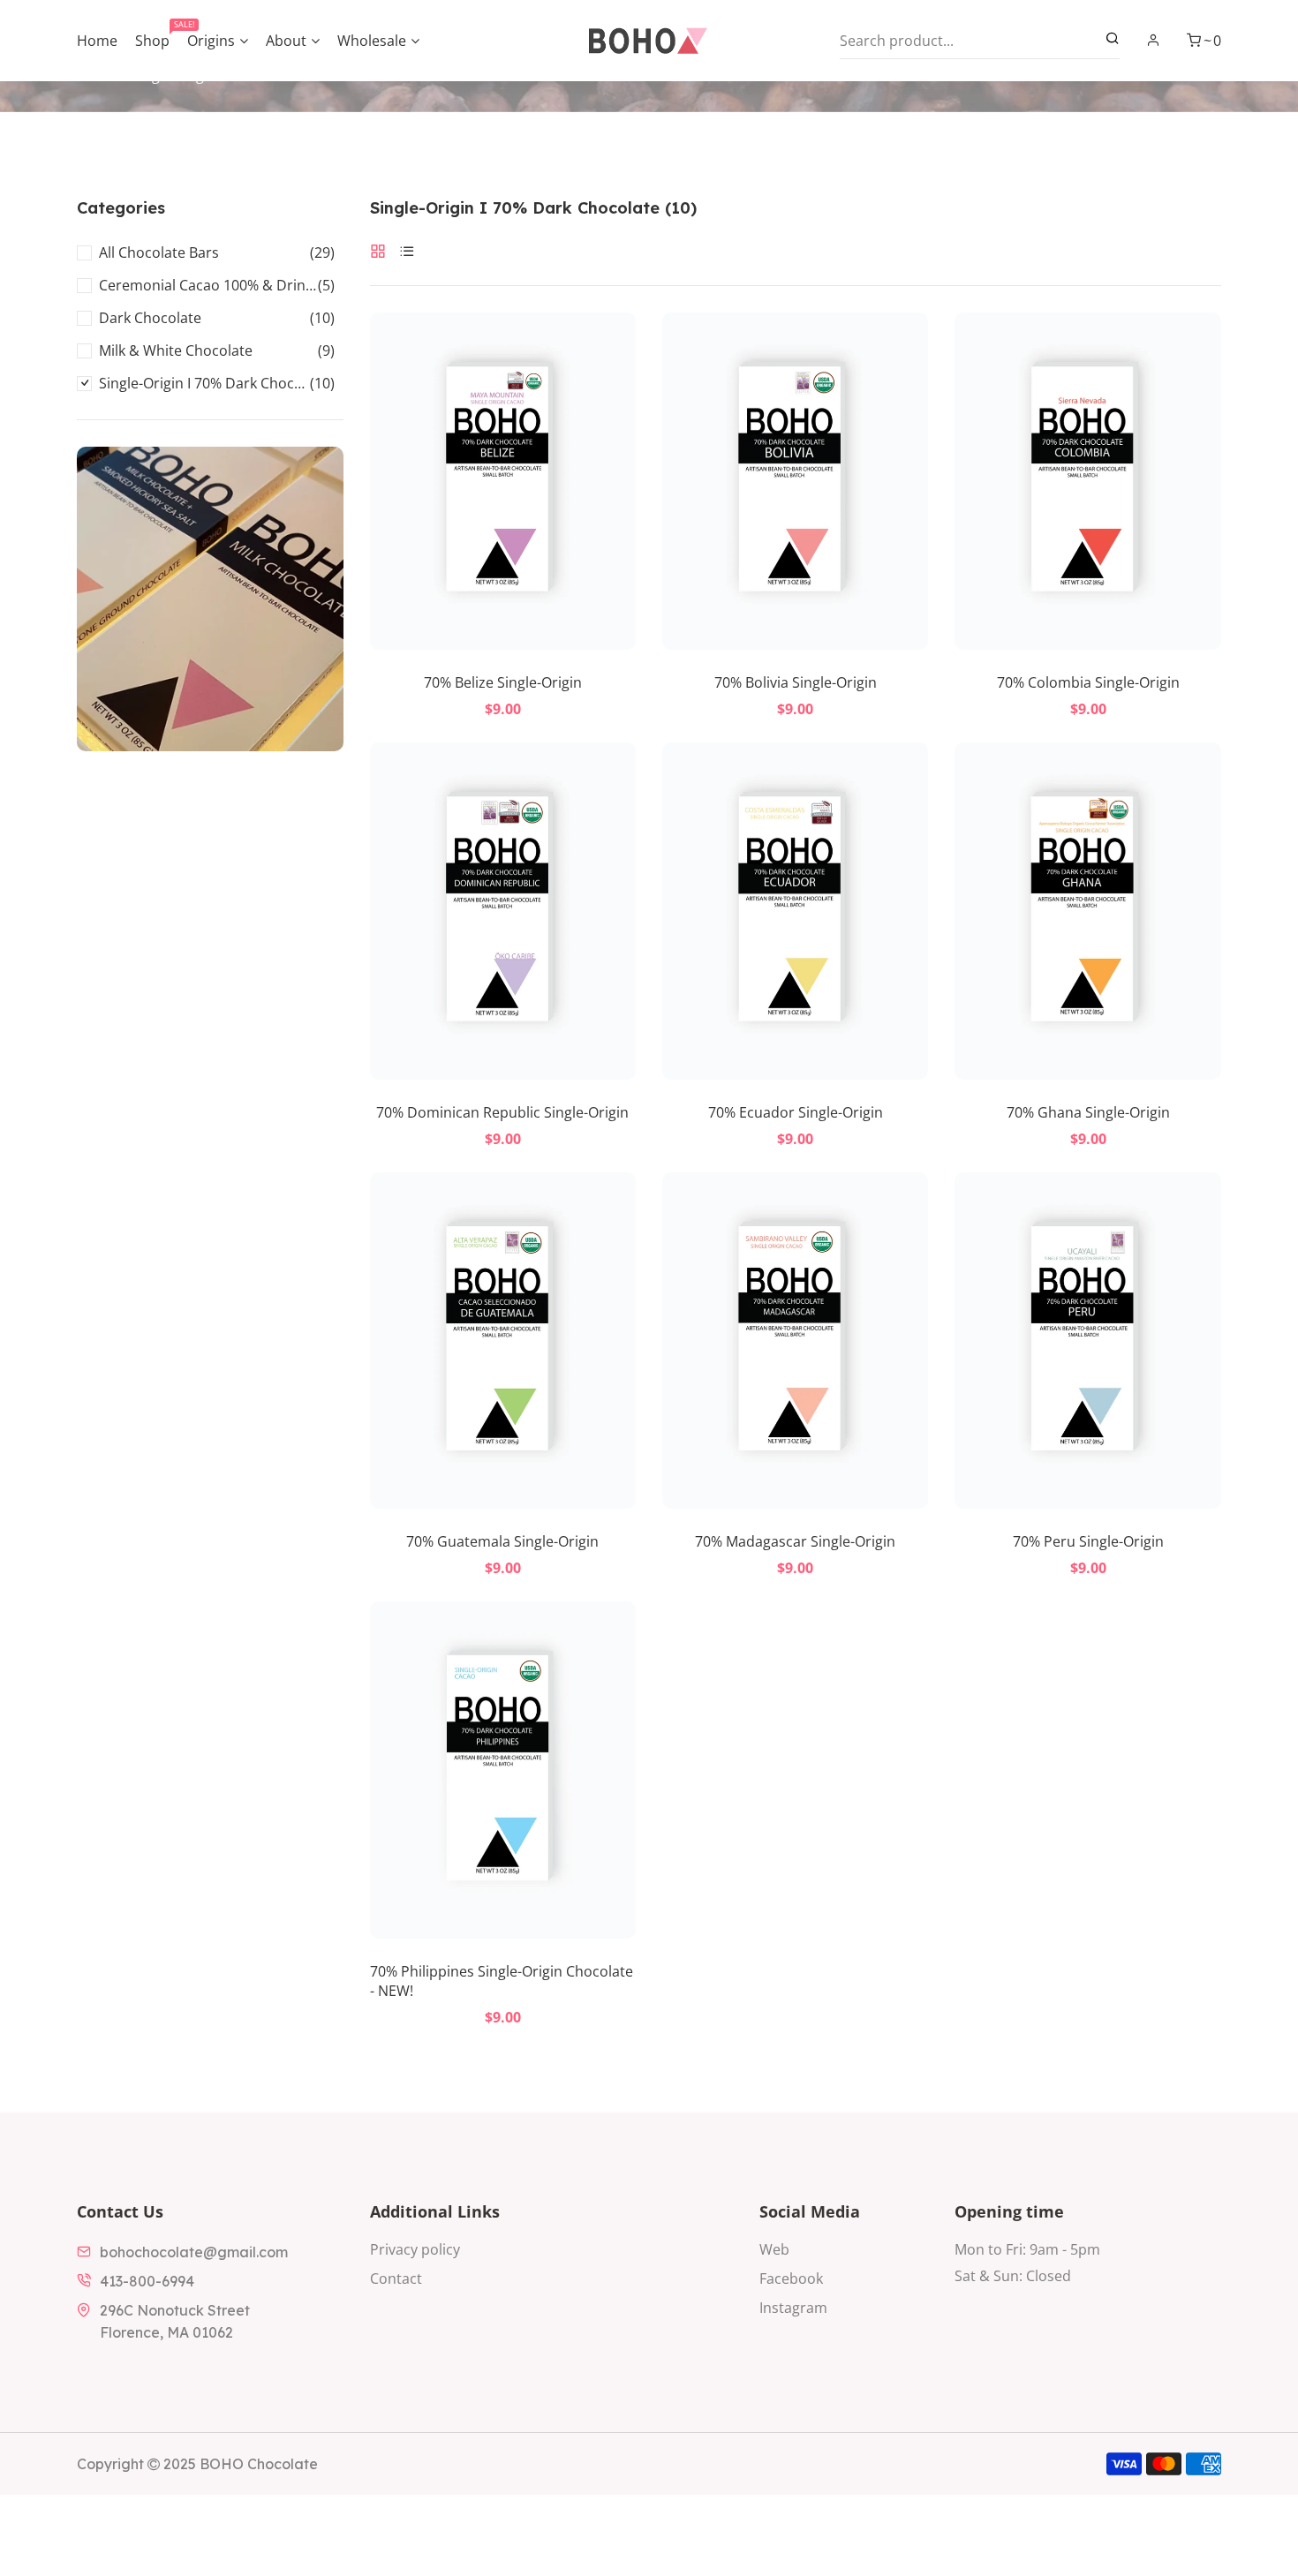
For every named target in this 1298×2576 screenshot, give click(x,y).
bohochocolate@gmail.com (194, 2252)
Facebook (791, 2278)
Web (774, 2249)
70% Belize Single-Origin (503, 682)
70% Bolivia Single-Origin (796, 682)
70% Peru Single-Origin (1088, 1541)
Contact (396, 2278)
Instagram (793, 2308)
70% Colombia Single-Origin (1088, 682)
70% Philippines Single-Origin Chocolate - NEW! (502, 1981)
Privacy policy (415, 2249)
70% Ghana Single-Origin (1088, 1112)
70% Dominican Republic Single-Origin (502, 1112)
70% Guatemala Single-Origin (502, 1541)
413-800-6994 (147, 2281)
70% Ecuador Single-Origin (796, 1112)
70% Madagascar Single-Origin (795, 1541)
